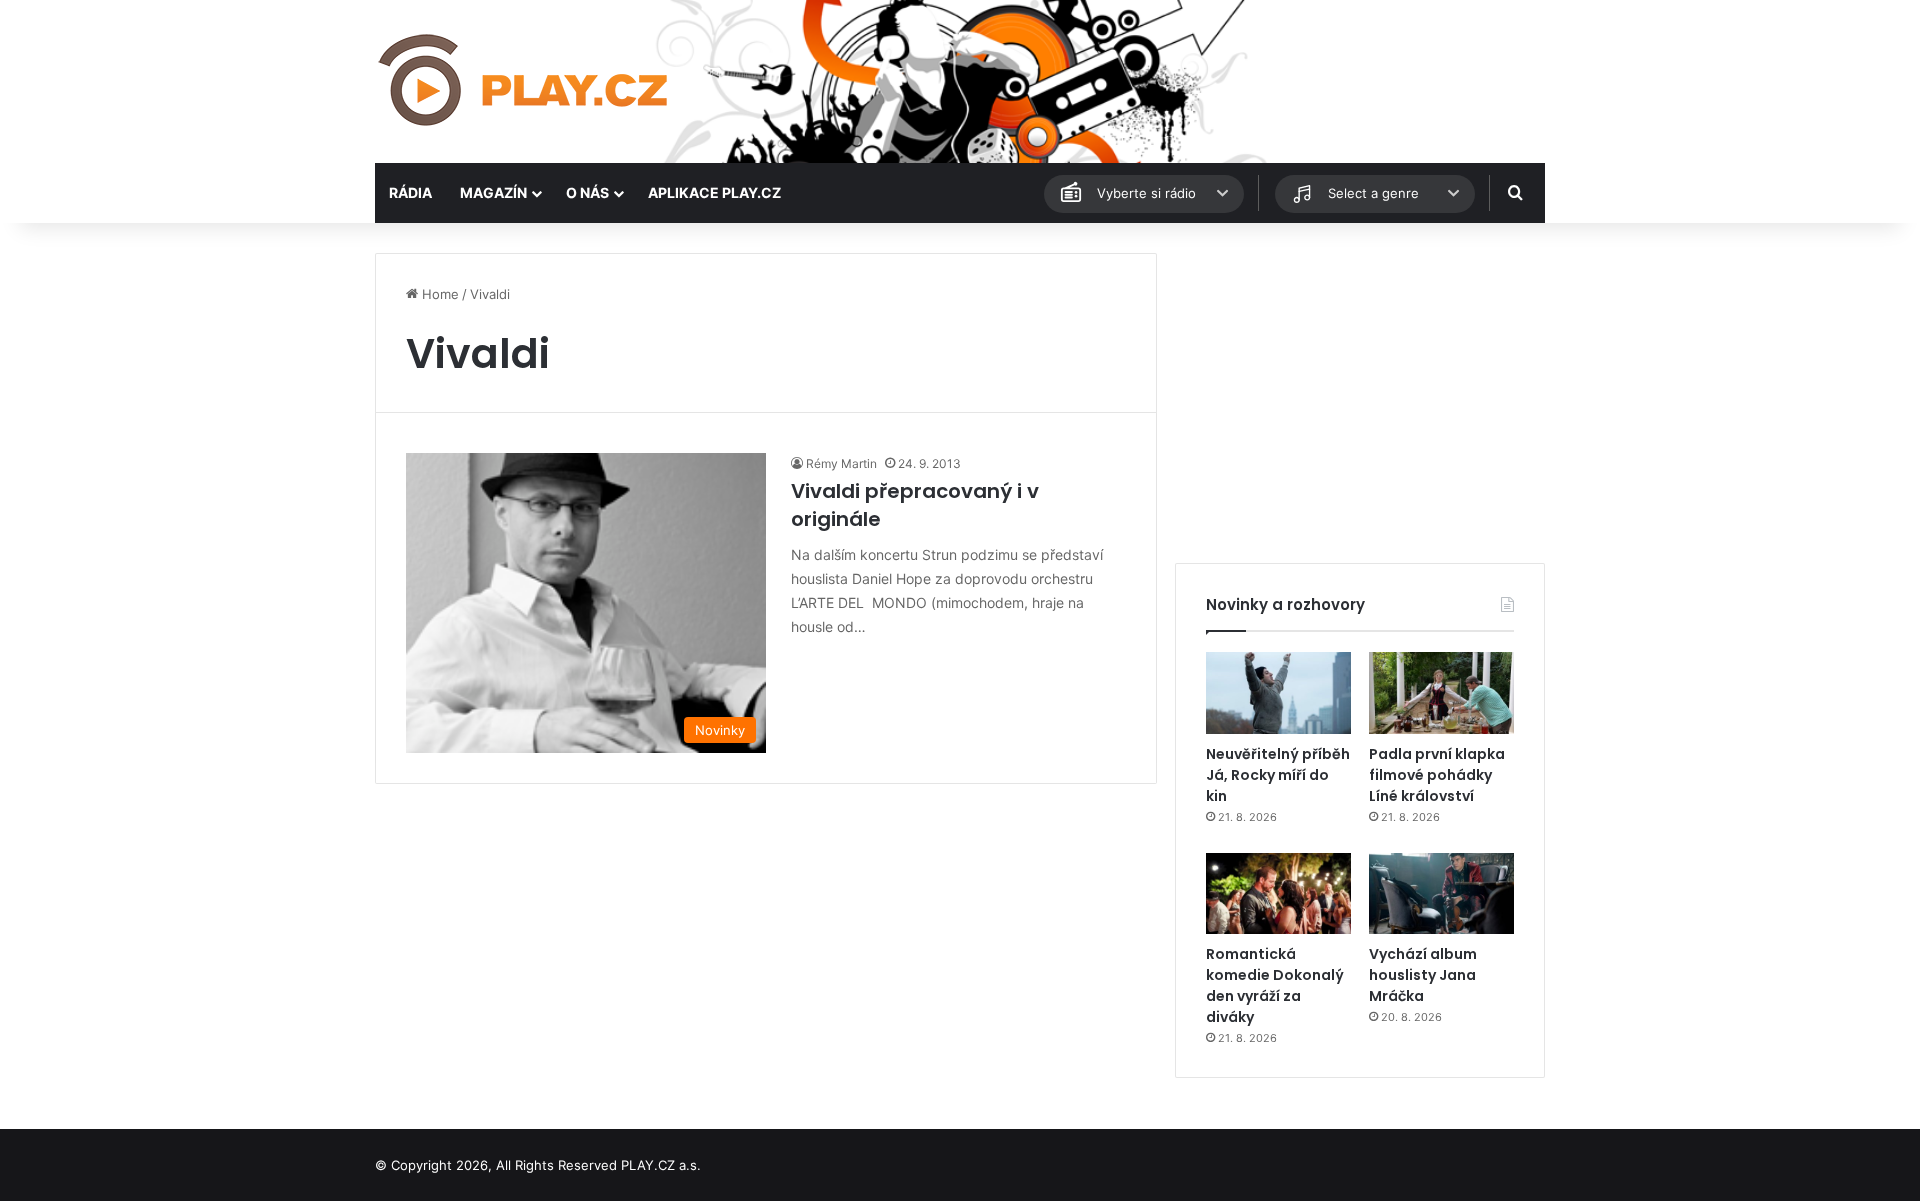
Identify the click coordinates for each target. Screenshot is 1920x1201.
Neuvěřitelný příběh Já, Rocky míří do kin (1278, 775)
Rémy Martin (841, 463)
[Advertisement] (1360, 393)
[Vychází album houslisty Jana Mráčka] (1441, 894)
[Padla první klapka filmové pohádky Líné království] (1441, 693)
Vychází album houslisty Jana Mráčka (1423, 975)
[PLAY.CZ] (525, 81)
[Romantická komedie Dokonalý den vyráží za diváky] (1278, 894)
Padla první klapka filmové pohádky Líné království (1437, 775)
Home (438, 294)
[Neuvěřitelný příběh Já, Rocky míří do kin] (1278, 693)
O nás (587, 192)
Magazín (493, 192)
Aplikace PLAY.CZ (714, 192)
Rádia (410, 192)
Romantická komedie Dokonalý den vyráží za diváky (1275, 985)
